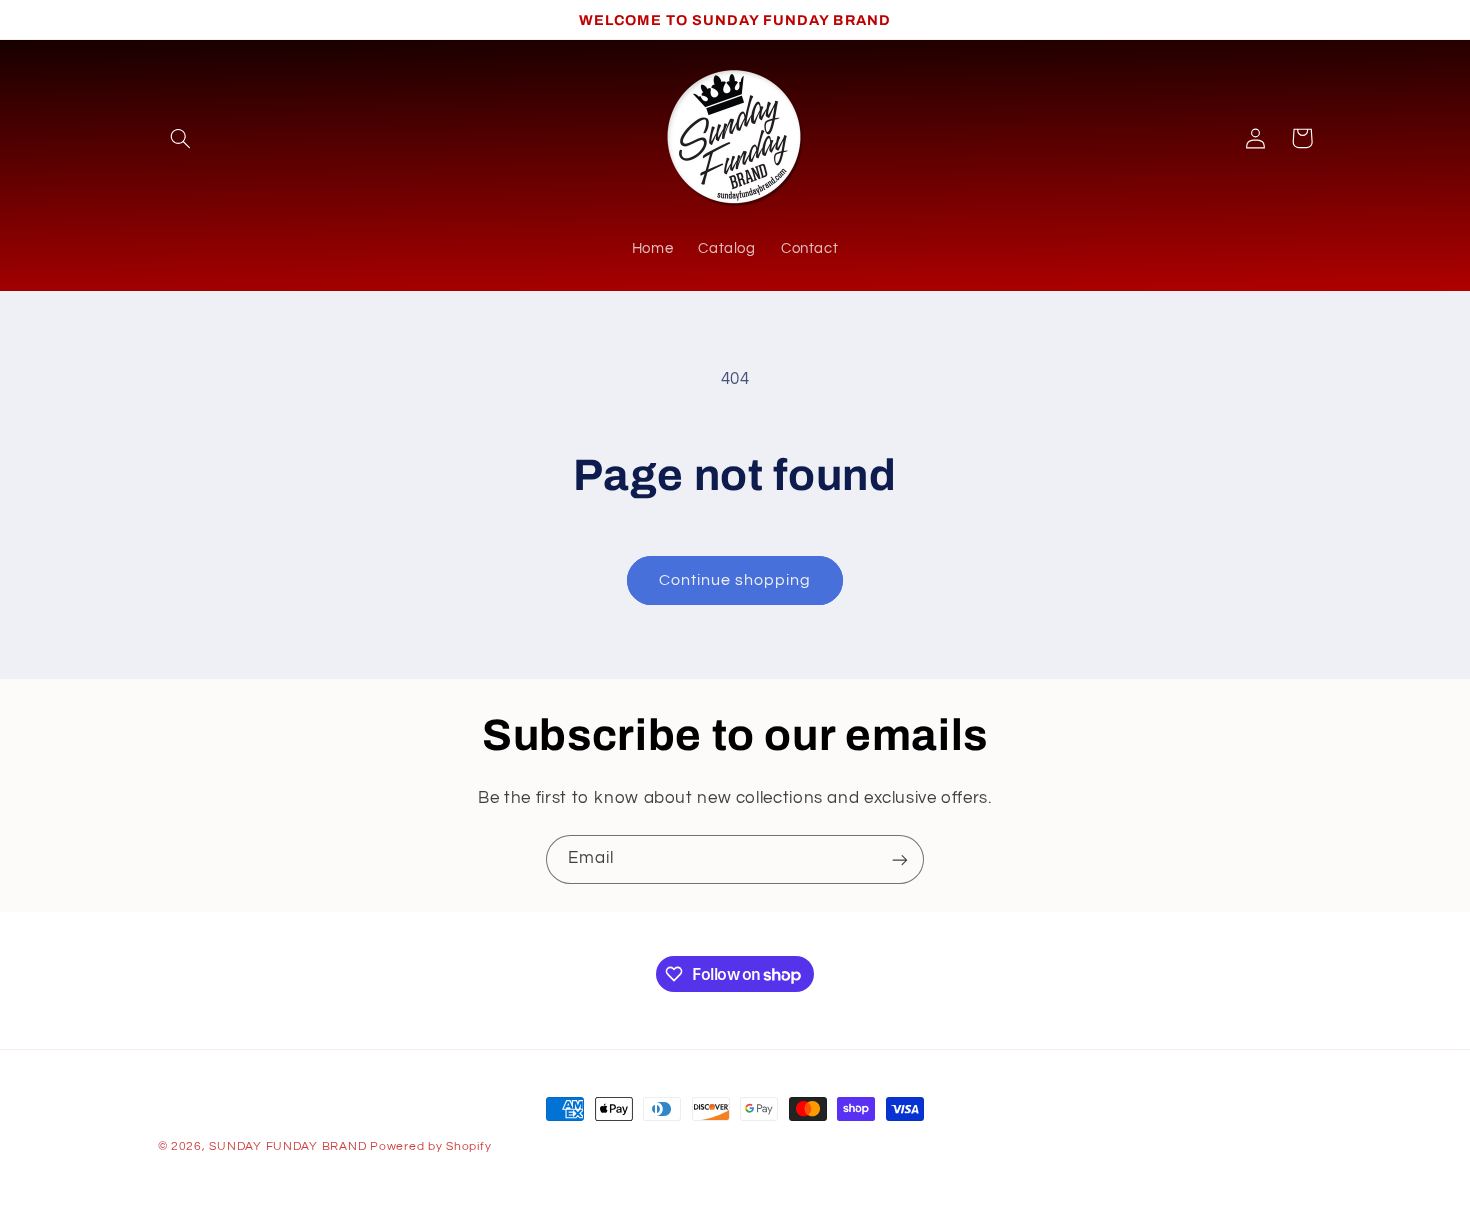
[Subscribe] (900, 859)
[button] (181, 138)
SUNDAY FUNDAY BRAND (287, 1146)
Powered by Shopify (430, 1146)
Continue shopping (735, 580)
